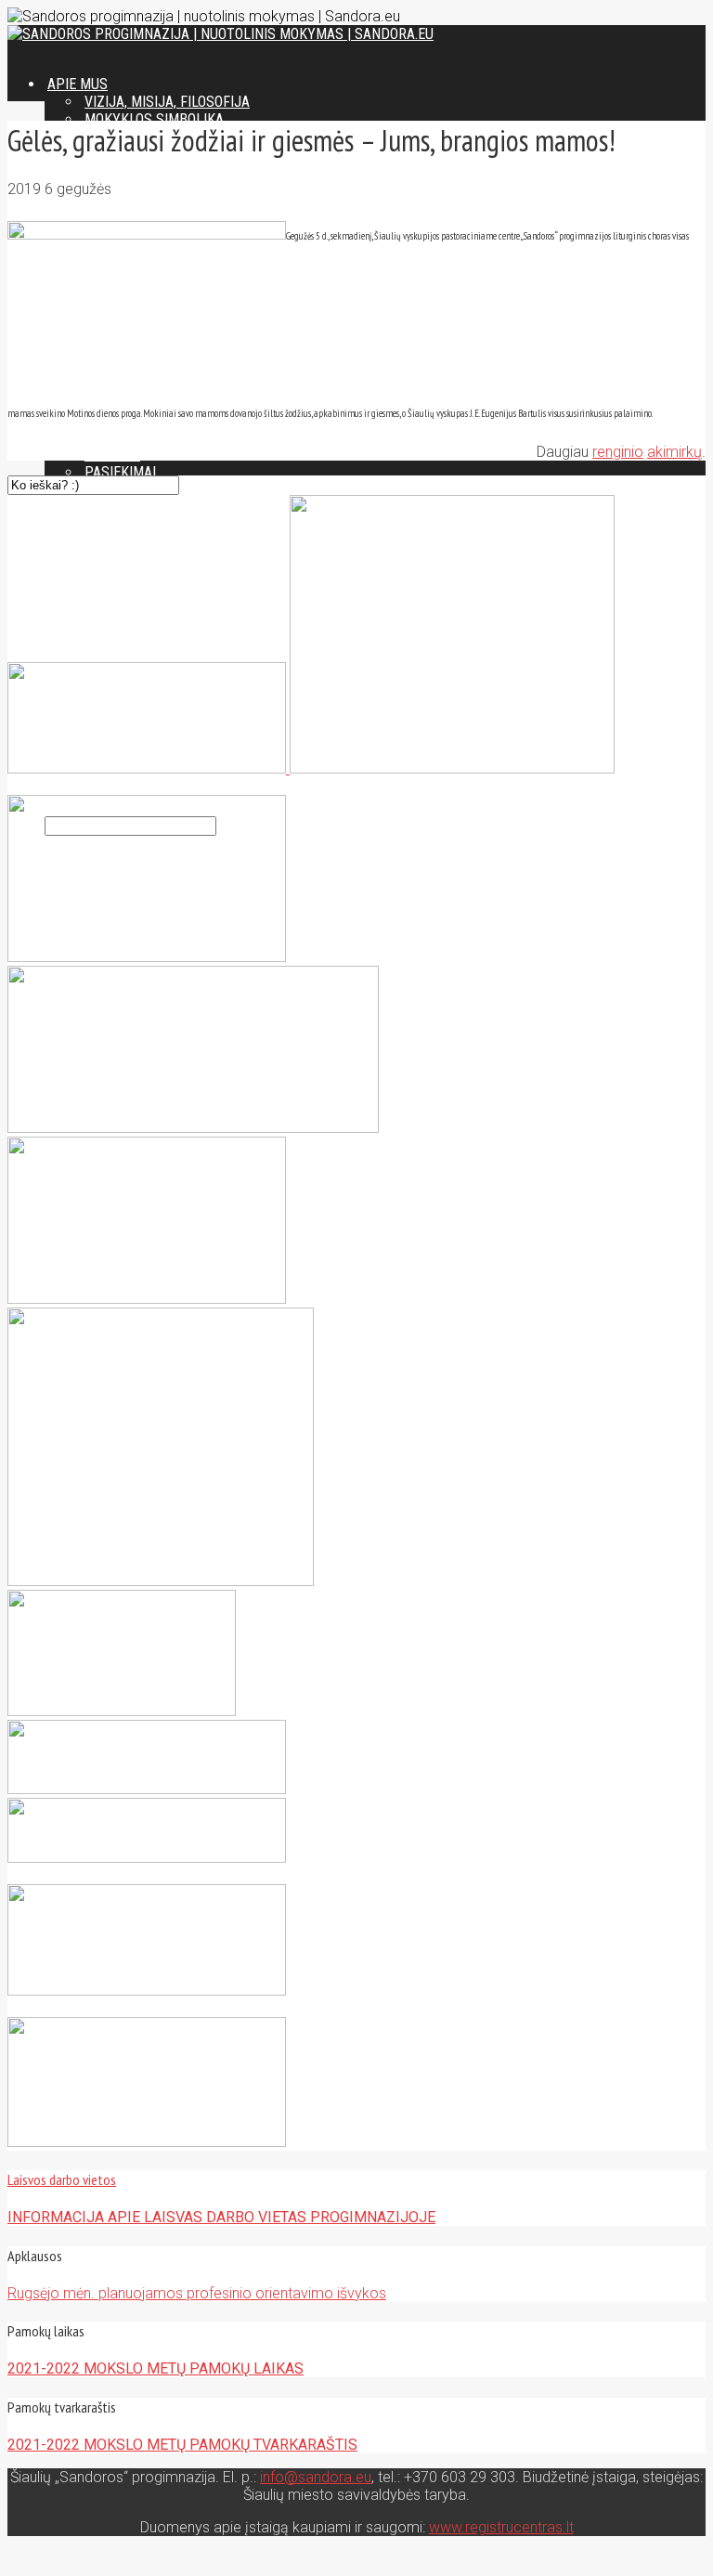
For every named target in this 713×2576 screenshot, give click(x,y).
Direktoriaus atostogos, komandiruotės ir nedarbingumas (290, 790)
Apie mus (78, 84)
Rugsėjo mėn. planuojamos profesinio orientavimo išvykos (197, 2293)
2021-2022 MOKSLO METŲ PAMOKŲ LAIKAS (156, 2368)
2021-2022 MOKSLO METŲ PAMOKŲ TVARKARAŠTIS (182, 2445)
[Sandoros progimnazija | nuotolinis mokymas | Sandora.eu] (220, 34)
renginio (618, 452)
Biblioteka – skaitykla (163, 437)
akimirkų (674, 452)
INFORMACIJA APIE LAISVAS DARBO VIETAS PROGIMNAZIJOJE (221, 2217)
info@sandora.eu (316, 2477)
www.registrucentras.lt (501, 2527)
